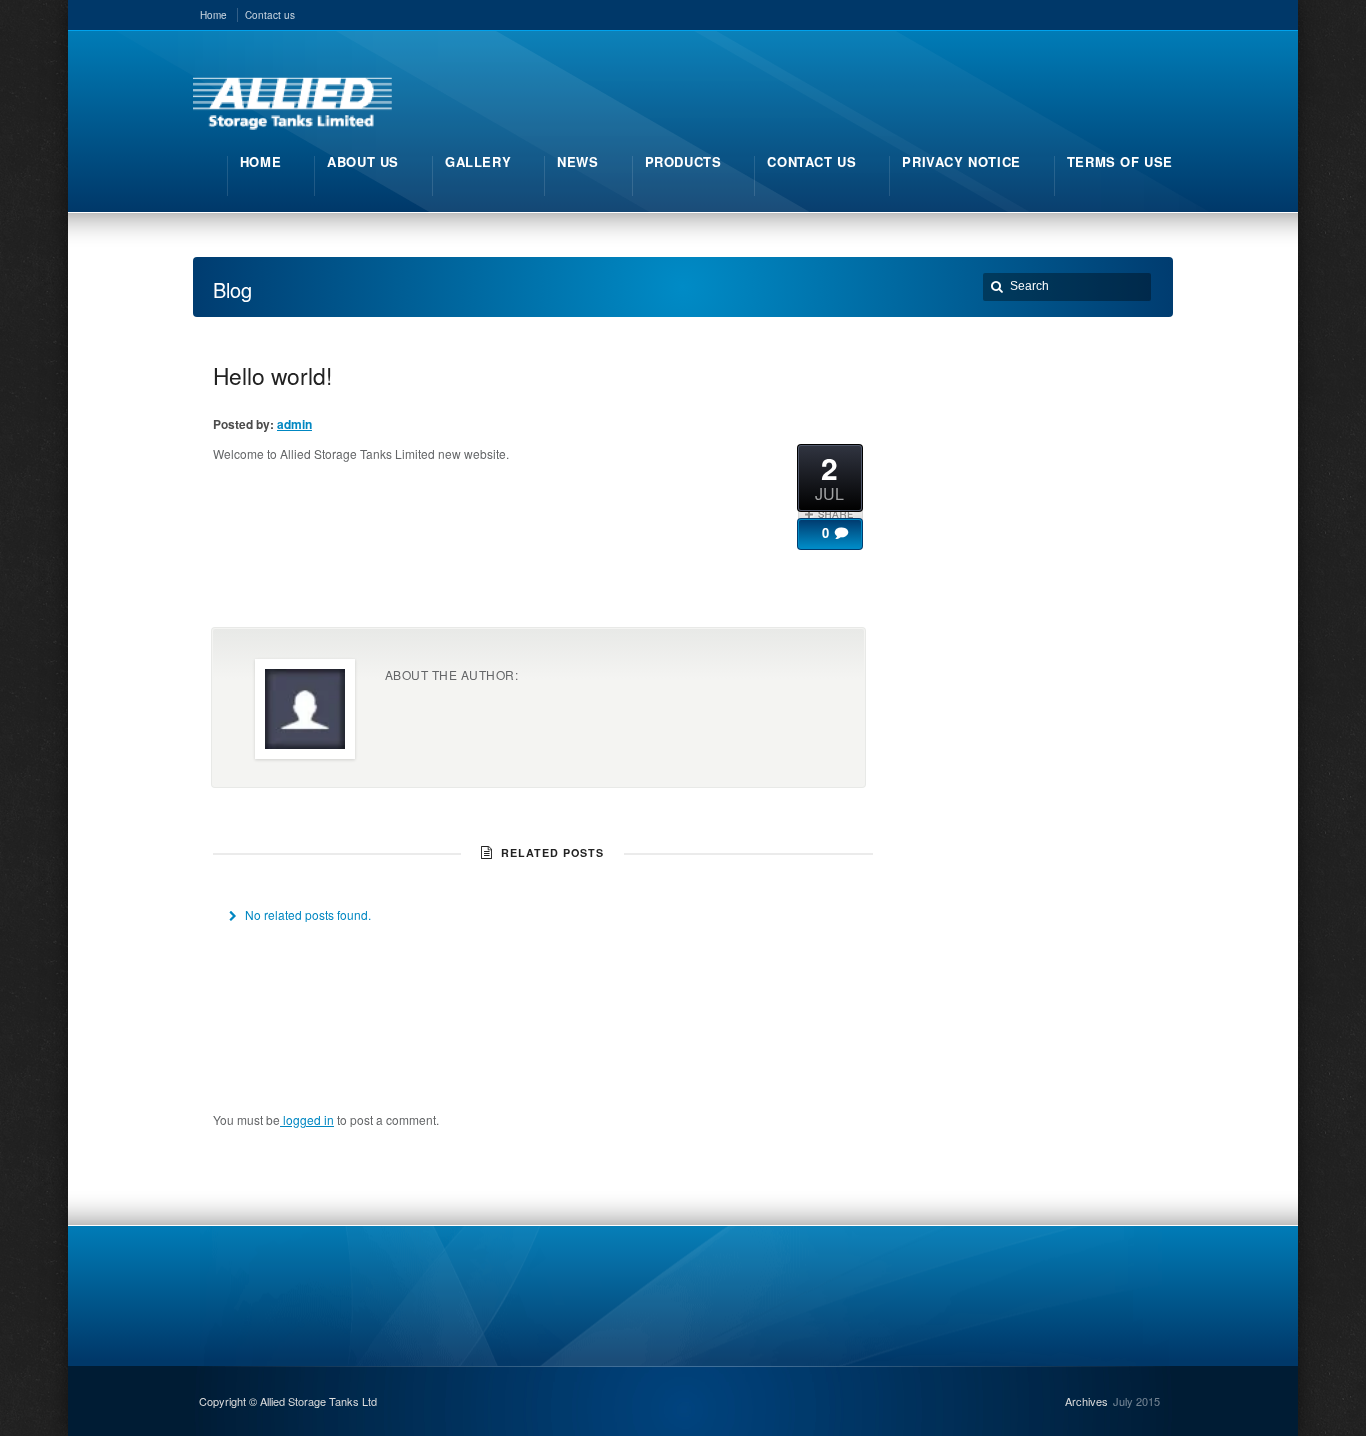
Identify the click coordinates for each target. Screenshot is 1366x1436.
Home (213, 15)
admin (294, 424)
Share (830, 514)
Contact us (270, 15)
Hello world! (272, 375)
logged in (307, 1119)
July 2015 (1136, 1401)
